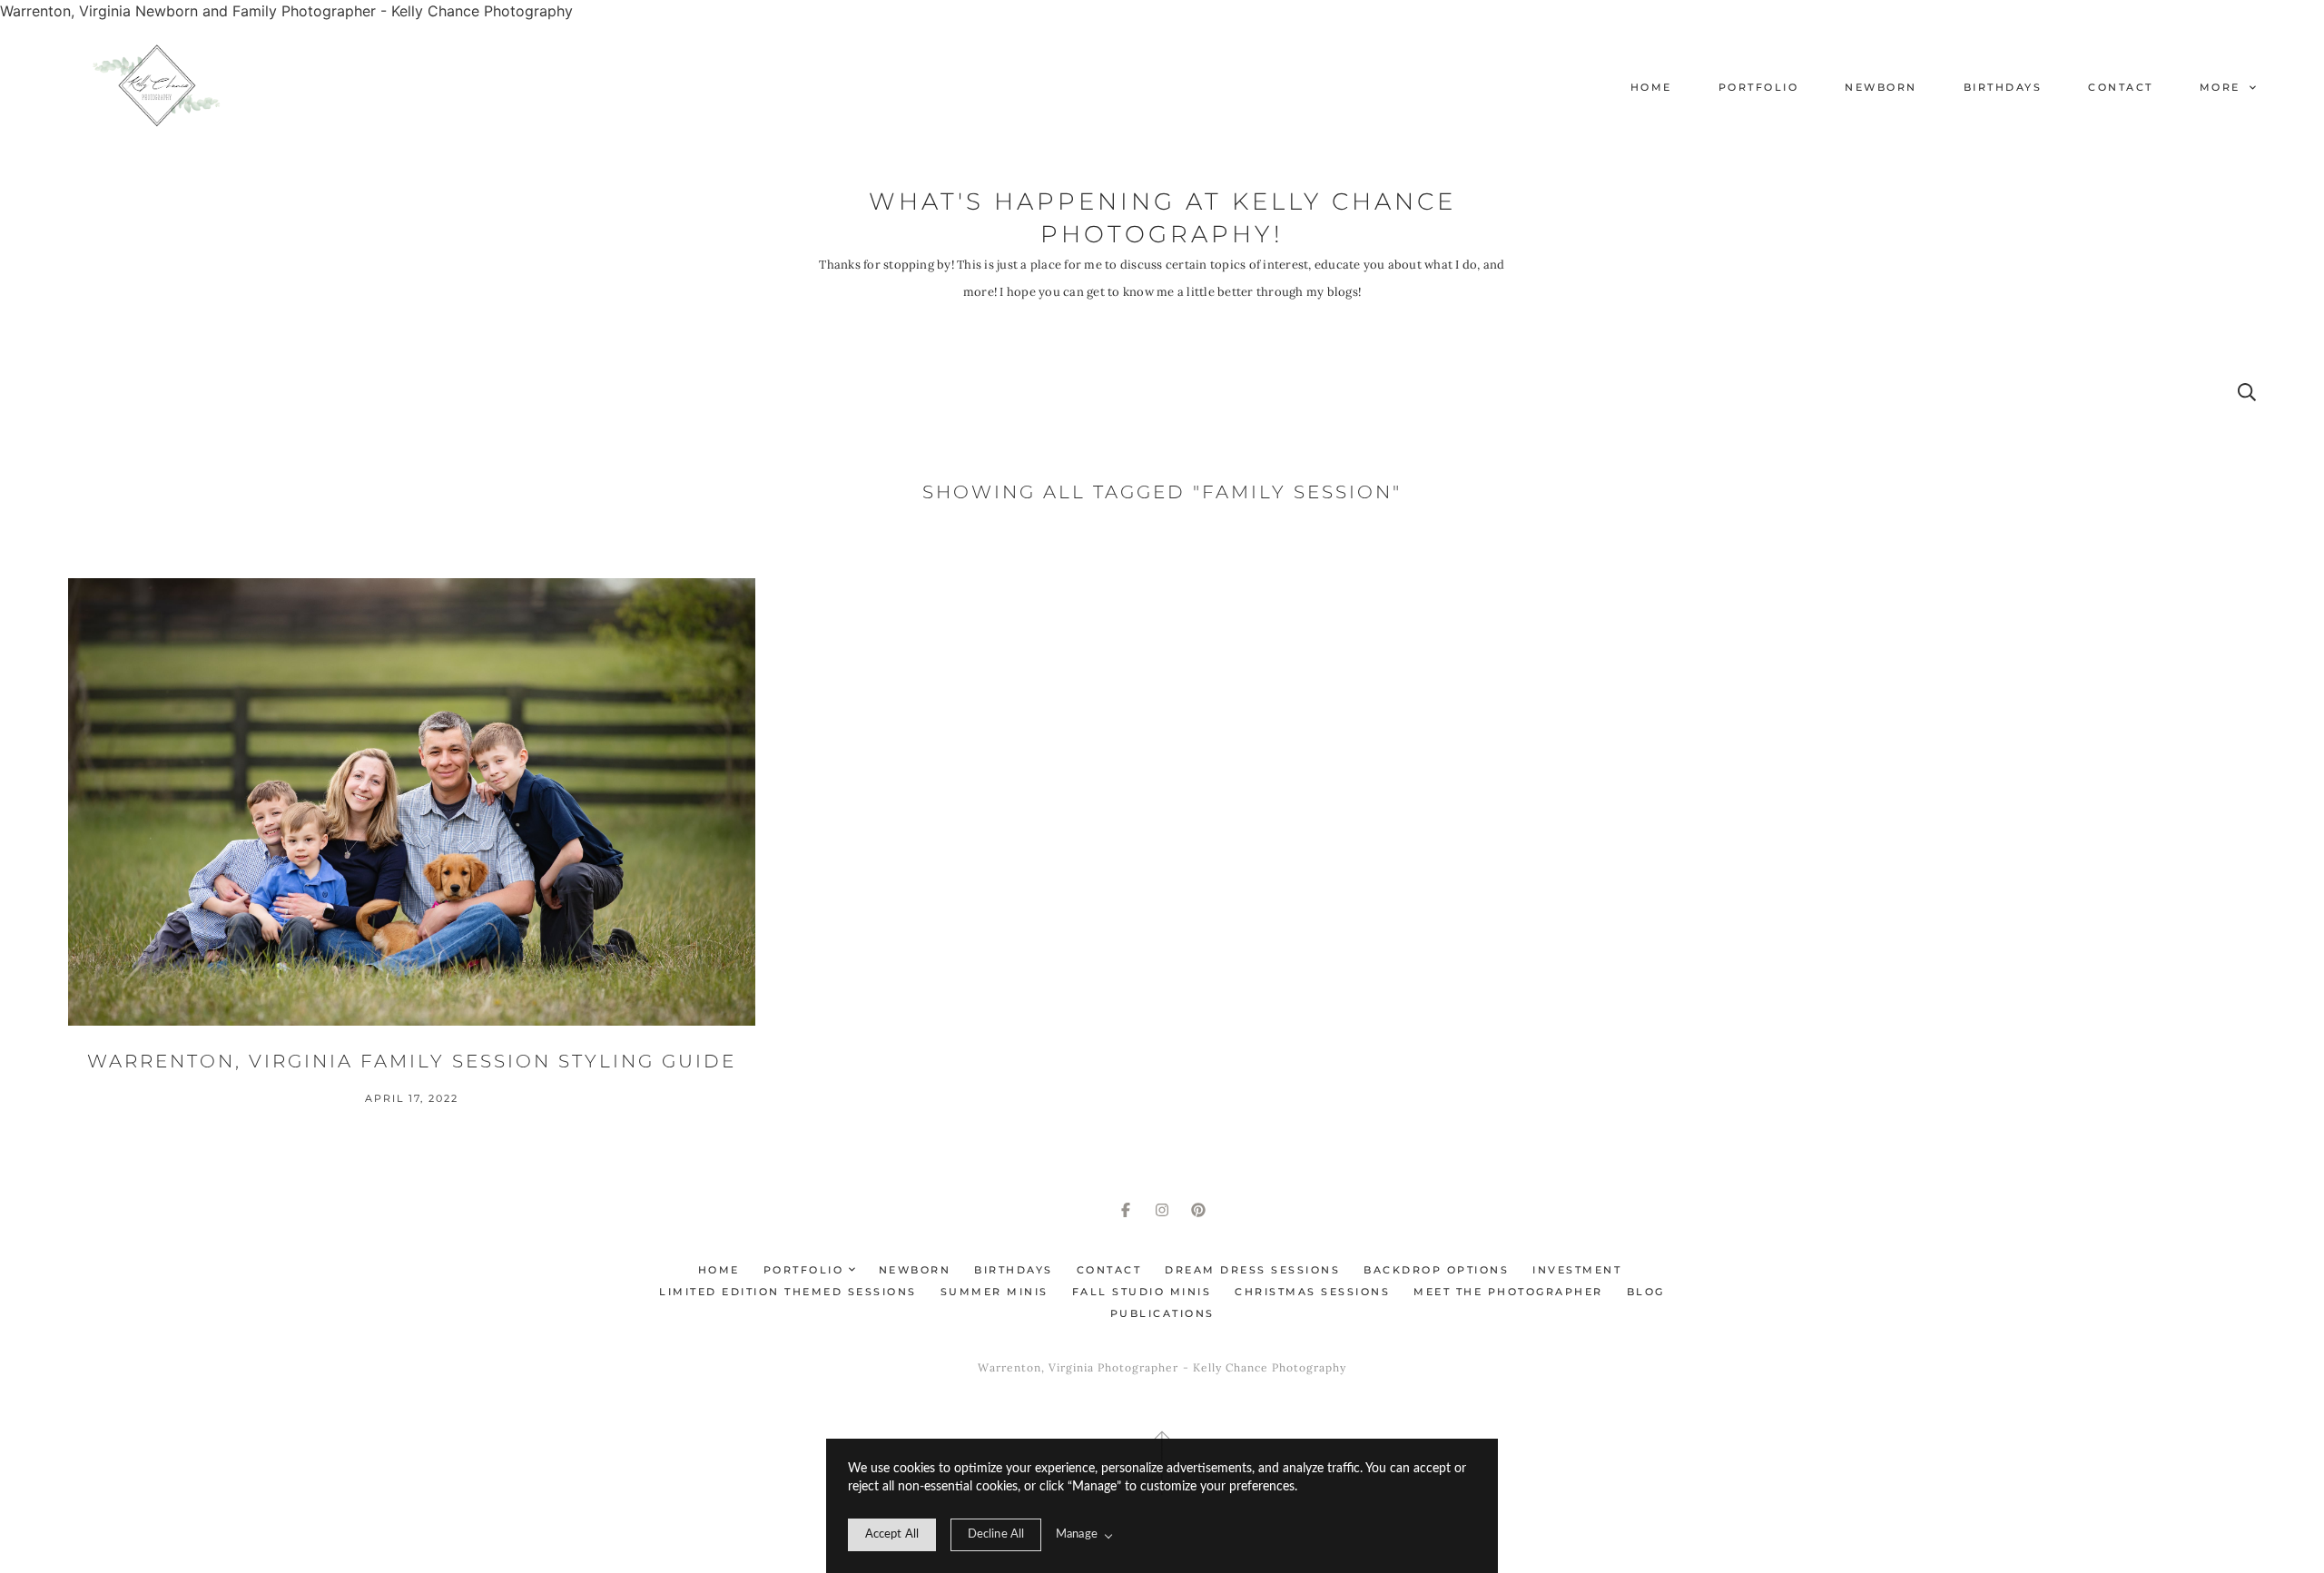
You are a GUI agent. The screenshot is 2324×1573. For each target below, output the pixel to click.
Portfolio (1759, 87)
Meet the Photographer (1508, 1292)
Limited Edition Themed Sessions (788, 1292)
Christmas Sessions (1312, 1292)
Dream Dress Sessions (1252, 1270)
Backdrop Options (1436, 1270)
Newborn (1881, 87)
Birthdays (2003, 87)
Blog (1646, 1292)
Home (1651, 87)
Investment (1577, 1270)
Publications (1162, 1313)
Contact (2121, 87)
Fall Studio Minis (1142, 1292)
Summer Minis (995, 1292)
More (2223, 87)
